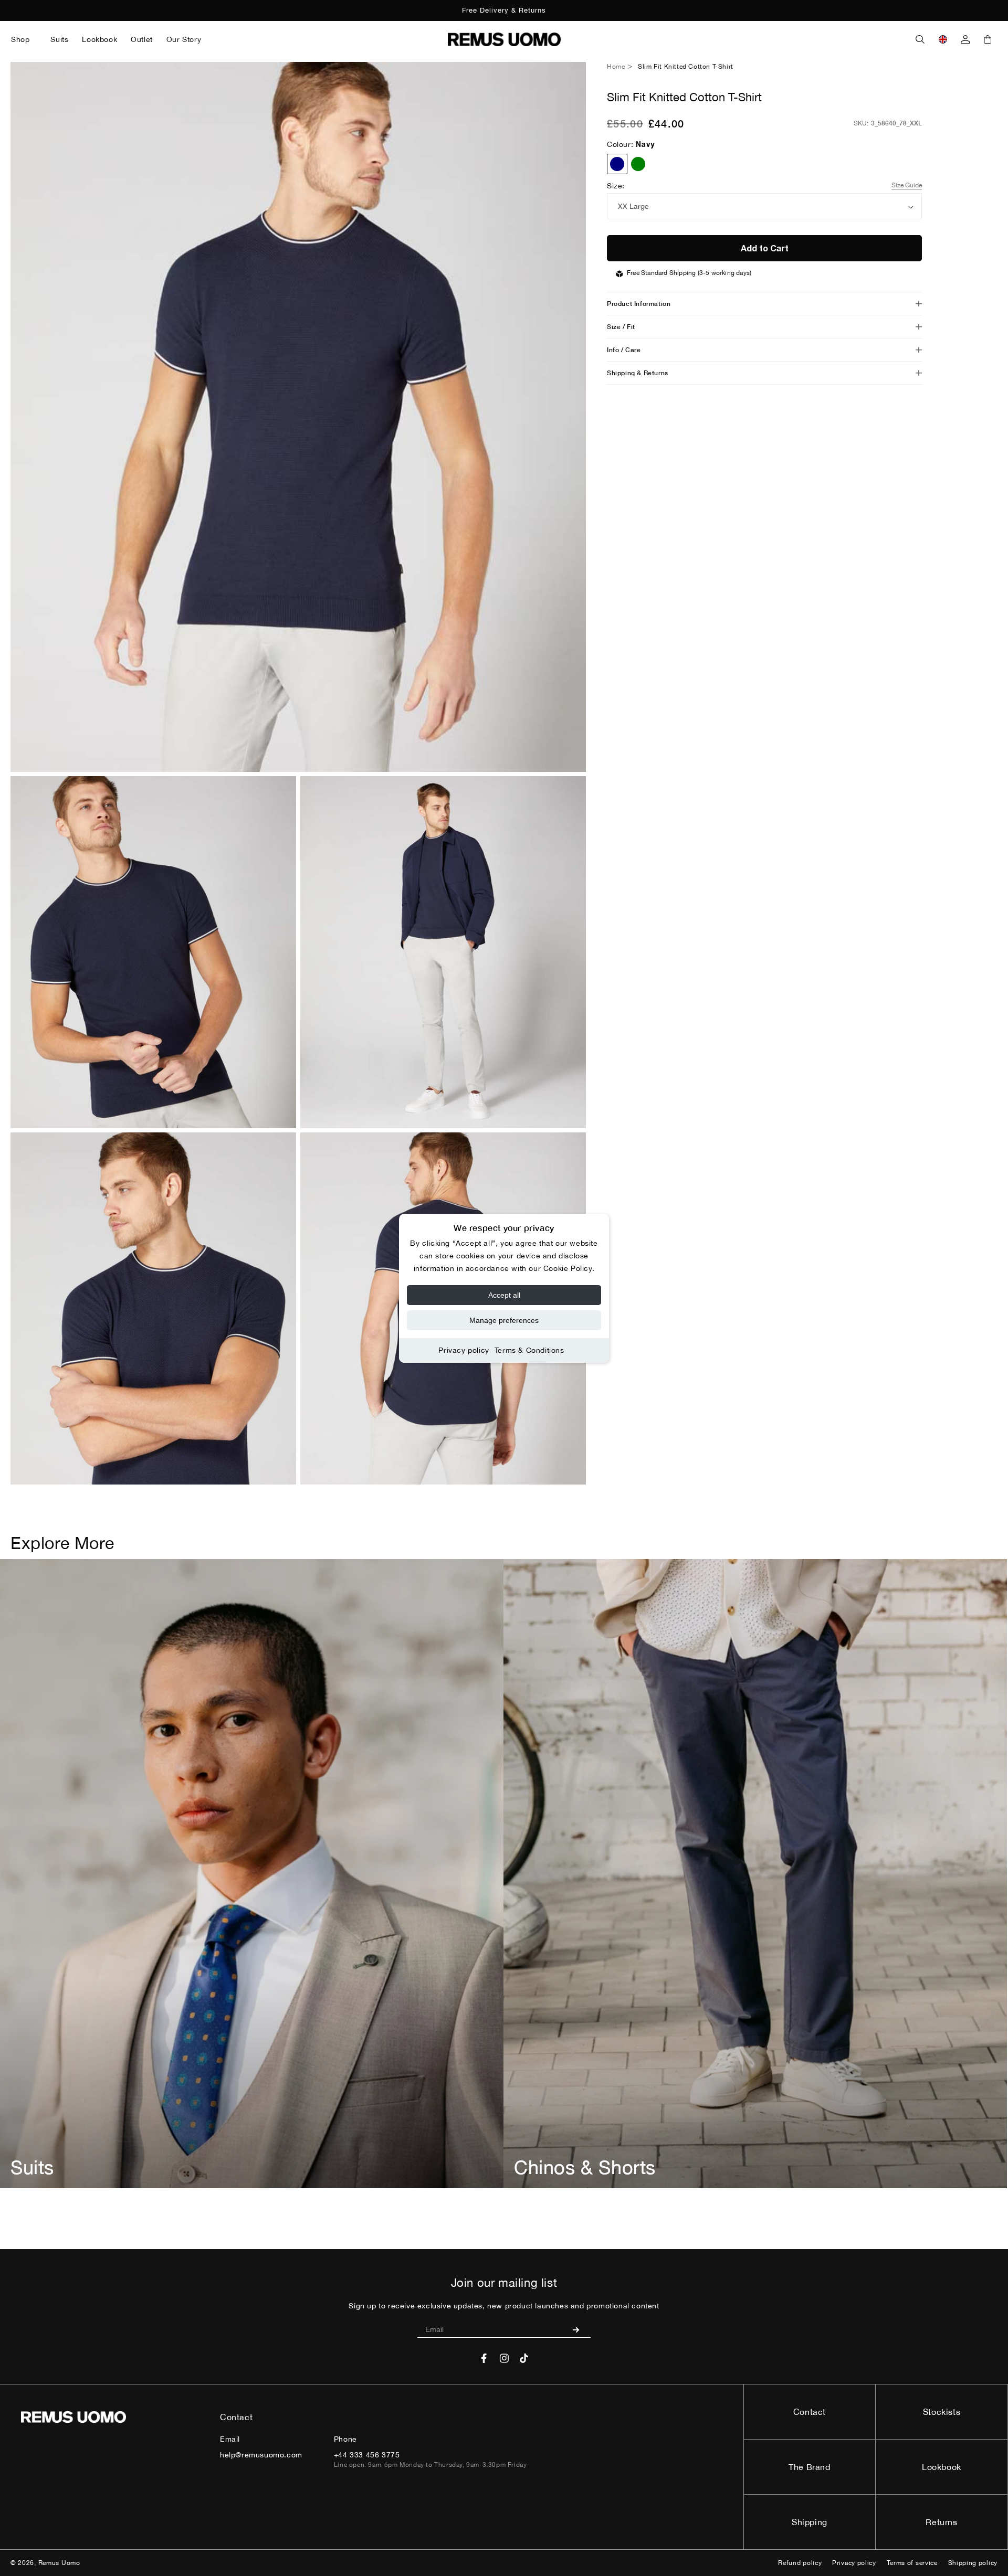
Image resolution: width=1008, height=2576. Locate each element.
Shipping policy (973, 2563)
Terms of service (912, 2563)
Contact (810, 2412)
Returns (941, 2522)
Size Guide (907, 185)
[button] (24, 39)
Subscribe (580, 2329)
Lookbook (942, 2467)
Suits (32, 2167)
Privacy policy (464, 1350)
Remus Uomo (59, 2563)
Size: (616, 186)
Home (616, 67)
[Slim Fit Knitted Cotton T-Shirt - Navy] (617, 164)
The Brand (809, 2467)
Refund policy (800, 2563)
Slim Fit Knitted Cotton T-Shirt (686, 67)
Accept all (504, 1295)
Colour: (631, 144)
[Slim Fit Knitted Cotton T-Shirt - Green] (638, 164)
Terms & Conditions (529, 1350)
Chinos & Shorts (585, 2167)
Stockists (942, 2412)
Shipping (810, 2522)
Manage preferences (504, 1320)
